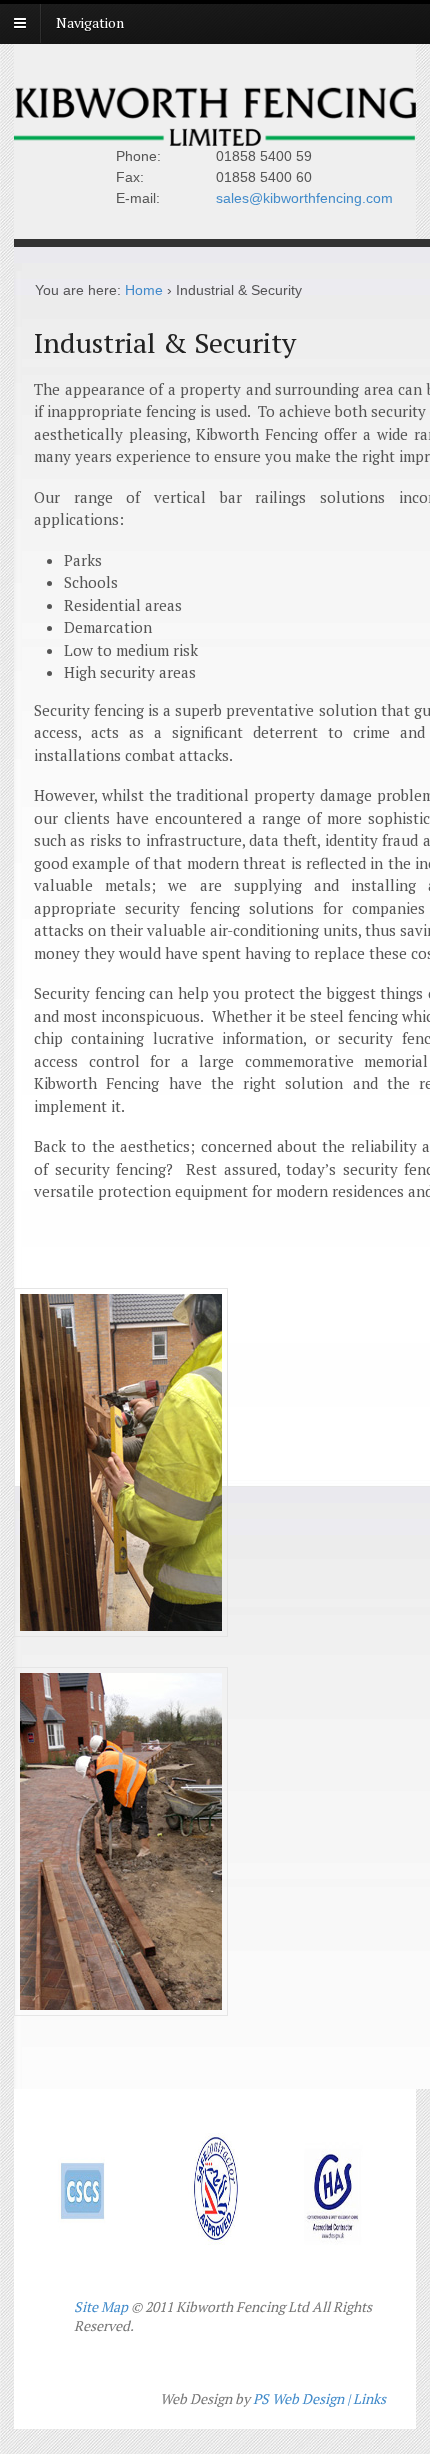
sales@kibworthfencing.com (304, 198)
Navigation (90, 22)
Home (144, 290)
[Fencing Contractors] (215, 135)
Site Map (101, 2306)
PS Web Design (298, 2398)
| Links (366, 2398)
